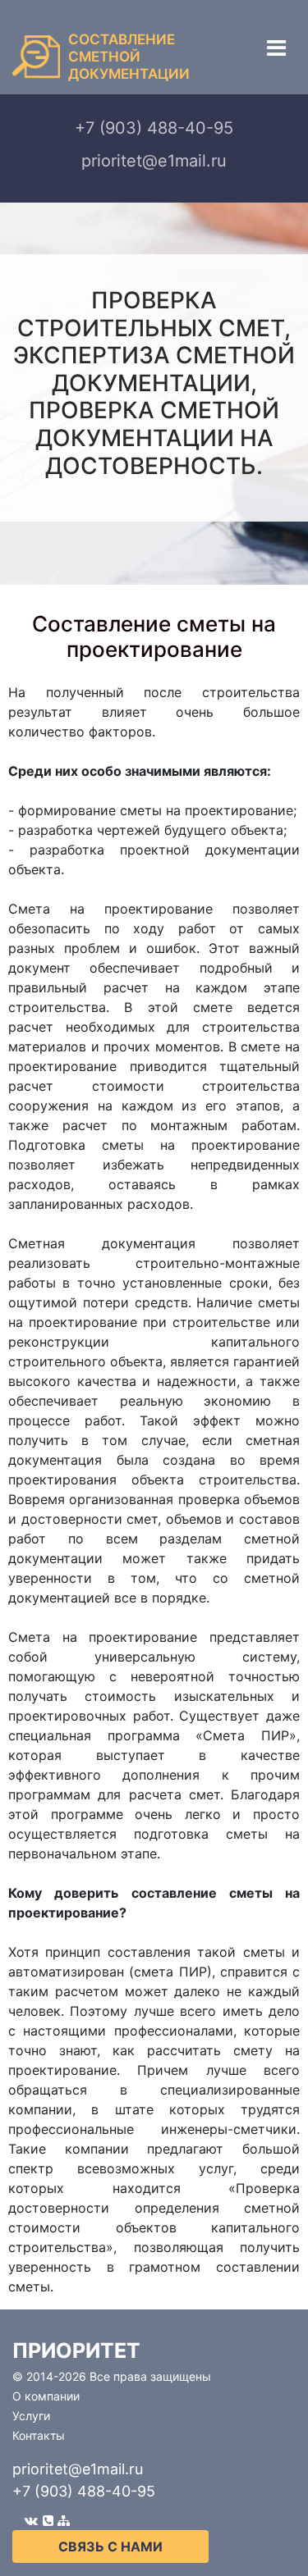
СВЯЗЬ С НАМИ (110, 2546)
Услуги (31, 2416)
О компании (46, 2396)
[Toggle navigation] (276, 48)
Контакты (39, 2435)
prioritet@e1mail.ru (78, 2469)
